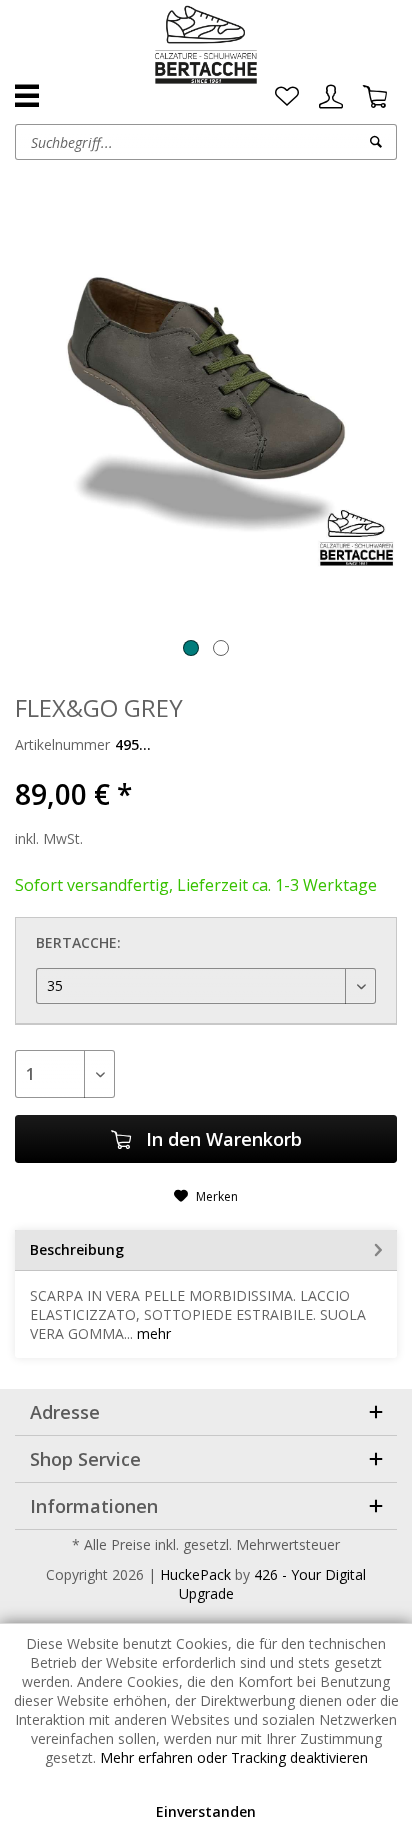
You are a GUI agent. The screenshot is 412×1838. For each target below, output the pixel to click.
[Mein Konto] (331, 97)
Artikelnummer (62, 744)
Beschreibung (77, 1249)
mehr (152, 1333)
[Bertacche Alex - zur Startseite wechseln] (206, 45)
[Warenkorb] (375, 97)
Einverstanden (206, 1811)
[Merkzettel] (287, 97)
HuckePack (195, 1574)
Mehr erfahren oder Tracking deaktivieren (234, 1757)
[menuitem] (287, 97)
